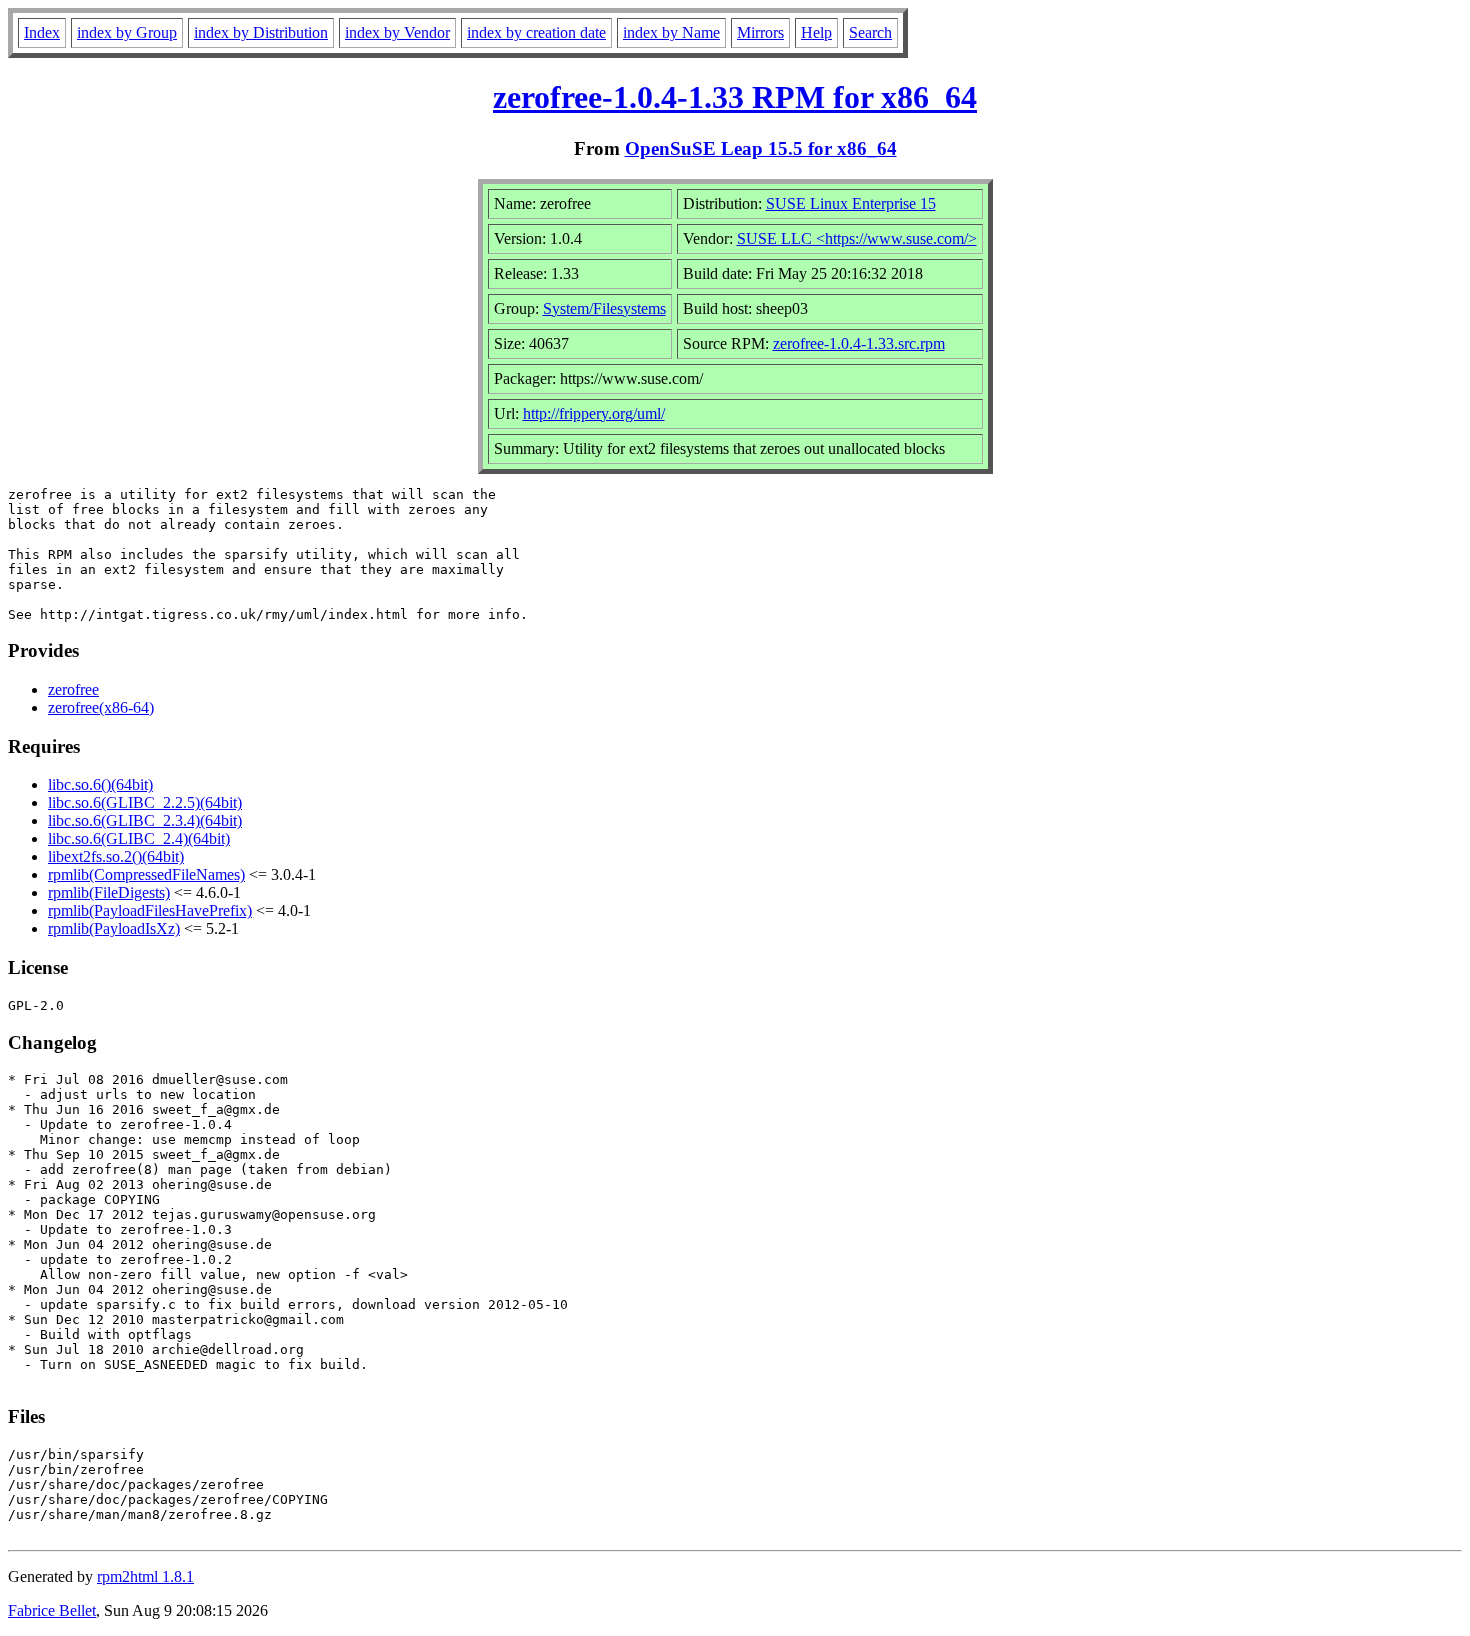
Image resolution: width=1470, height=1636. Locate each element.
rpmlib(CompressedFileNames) (146, 874)
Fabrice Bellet (52, 1610)
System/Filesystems (604, 308)
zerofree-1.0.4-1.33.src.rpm (859, 343)
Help (816, 32)
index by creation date (536, 32)
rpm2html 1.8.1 (145, 1576)
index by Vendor (397, 32)
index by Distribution (261, 32)
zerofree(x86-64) (101, 707)
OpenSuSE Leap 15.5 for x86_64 (761, 148)
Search (870, 32)
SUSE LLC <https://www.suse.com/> (857, 238)
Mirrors (760, 32)
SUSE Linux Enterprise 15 (851, 203)
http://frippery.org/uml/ (594, 413)
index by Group (127, 32)
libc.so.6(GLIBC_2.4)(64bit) (139, 838)
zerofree (73, 689)
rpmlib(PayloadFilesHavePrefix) (150, 910)
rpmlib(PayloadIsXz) (114, 928)
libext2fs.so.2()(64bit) (116, 856)
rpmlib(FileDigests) (109, 892)
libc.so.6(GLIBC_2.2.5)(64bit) (145, 802)
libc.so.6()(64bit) (100, 784)
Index (42, 32)
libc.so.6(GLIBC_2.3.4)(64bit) (145, 820)
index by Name (671, 32)
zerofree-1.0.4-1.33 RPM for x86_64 (735, 97)
